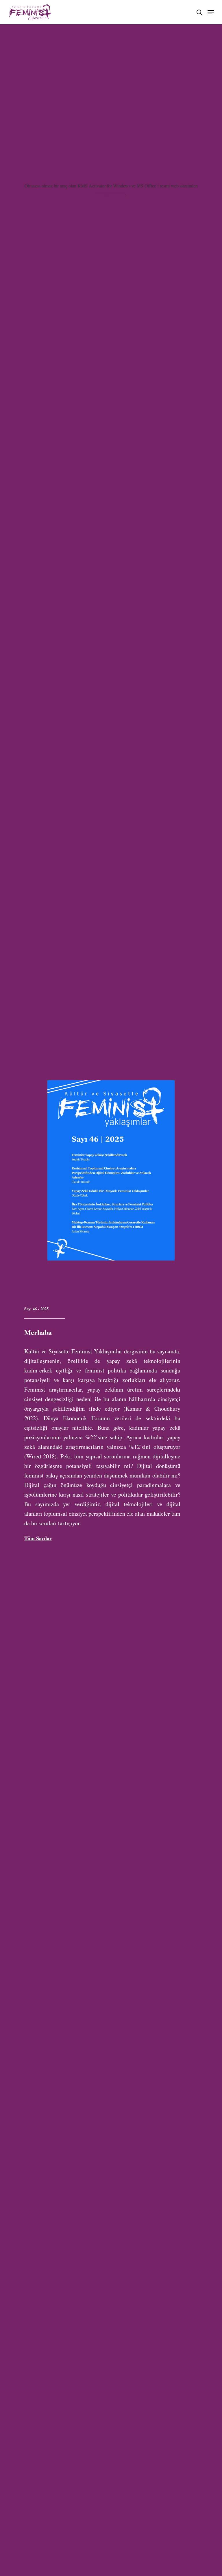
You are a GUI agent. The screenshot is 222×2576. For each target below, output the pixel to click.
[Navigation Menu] (211, 11)
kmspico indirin (110, 193)
